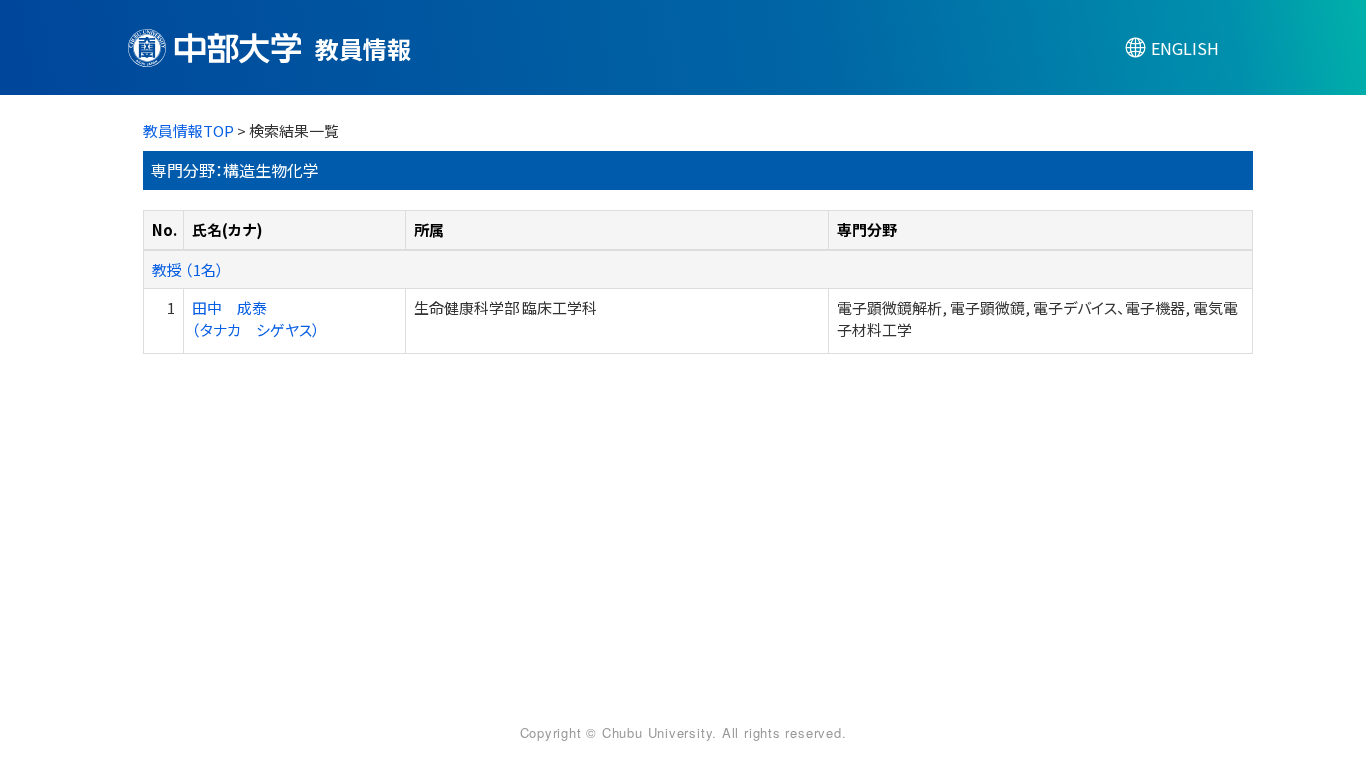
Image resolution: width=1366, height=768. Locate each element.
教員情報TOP (188, 130)
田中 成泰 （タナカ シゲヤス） (256, 318)
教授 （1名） (188, 269)
